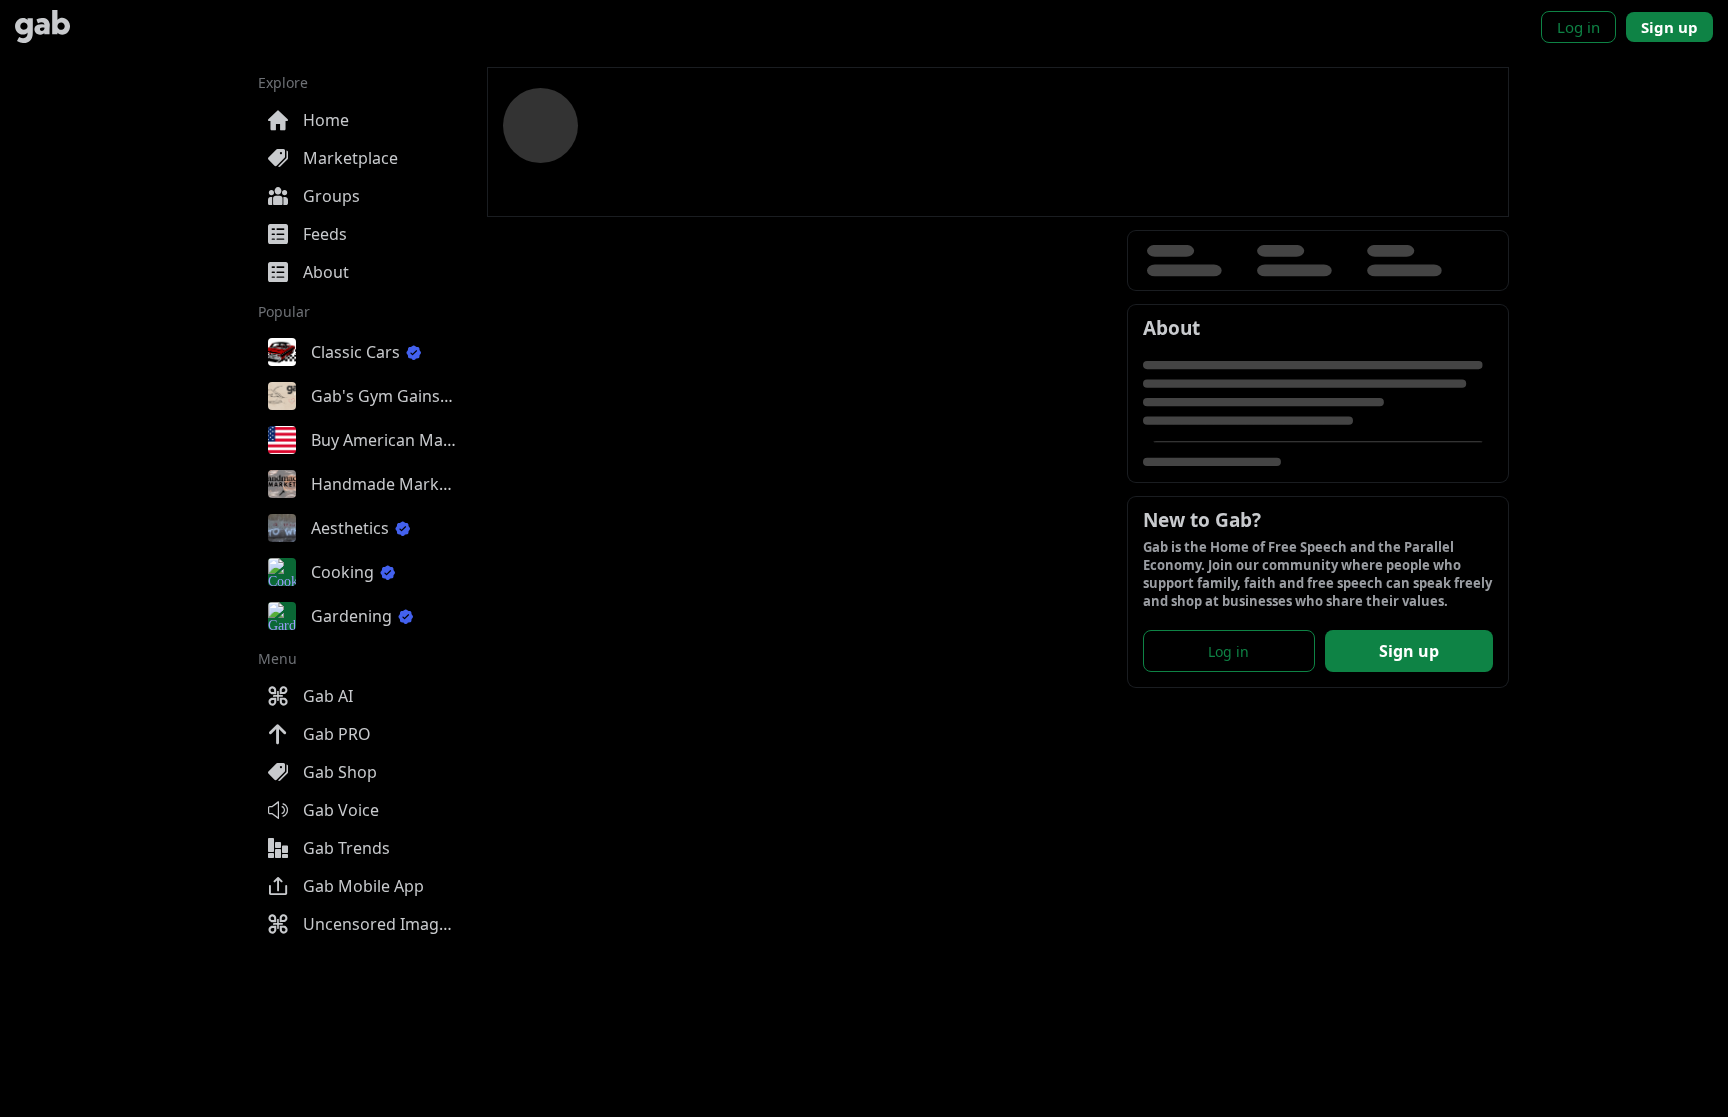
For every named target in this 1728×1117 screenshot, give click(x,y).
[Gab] (42, 26)
